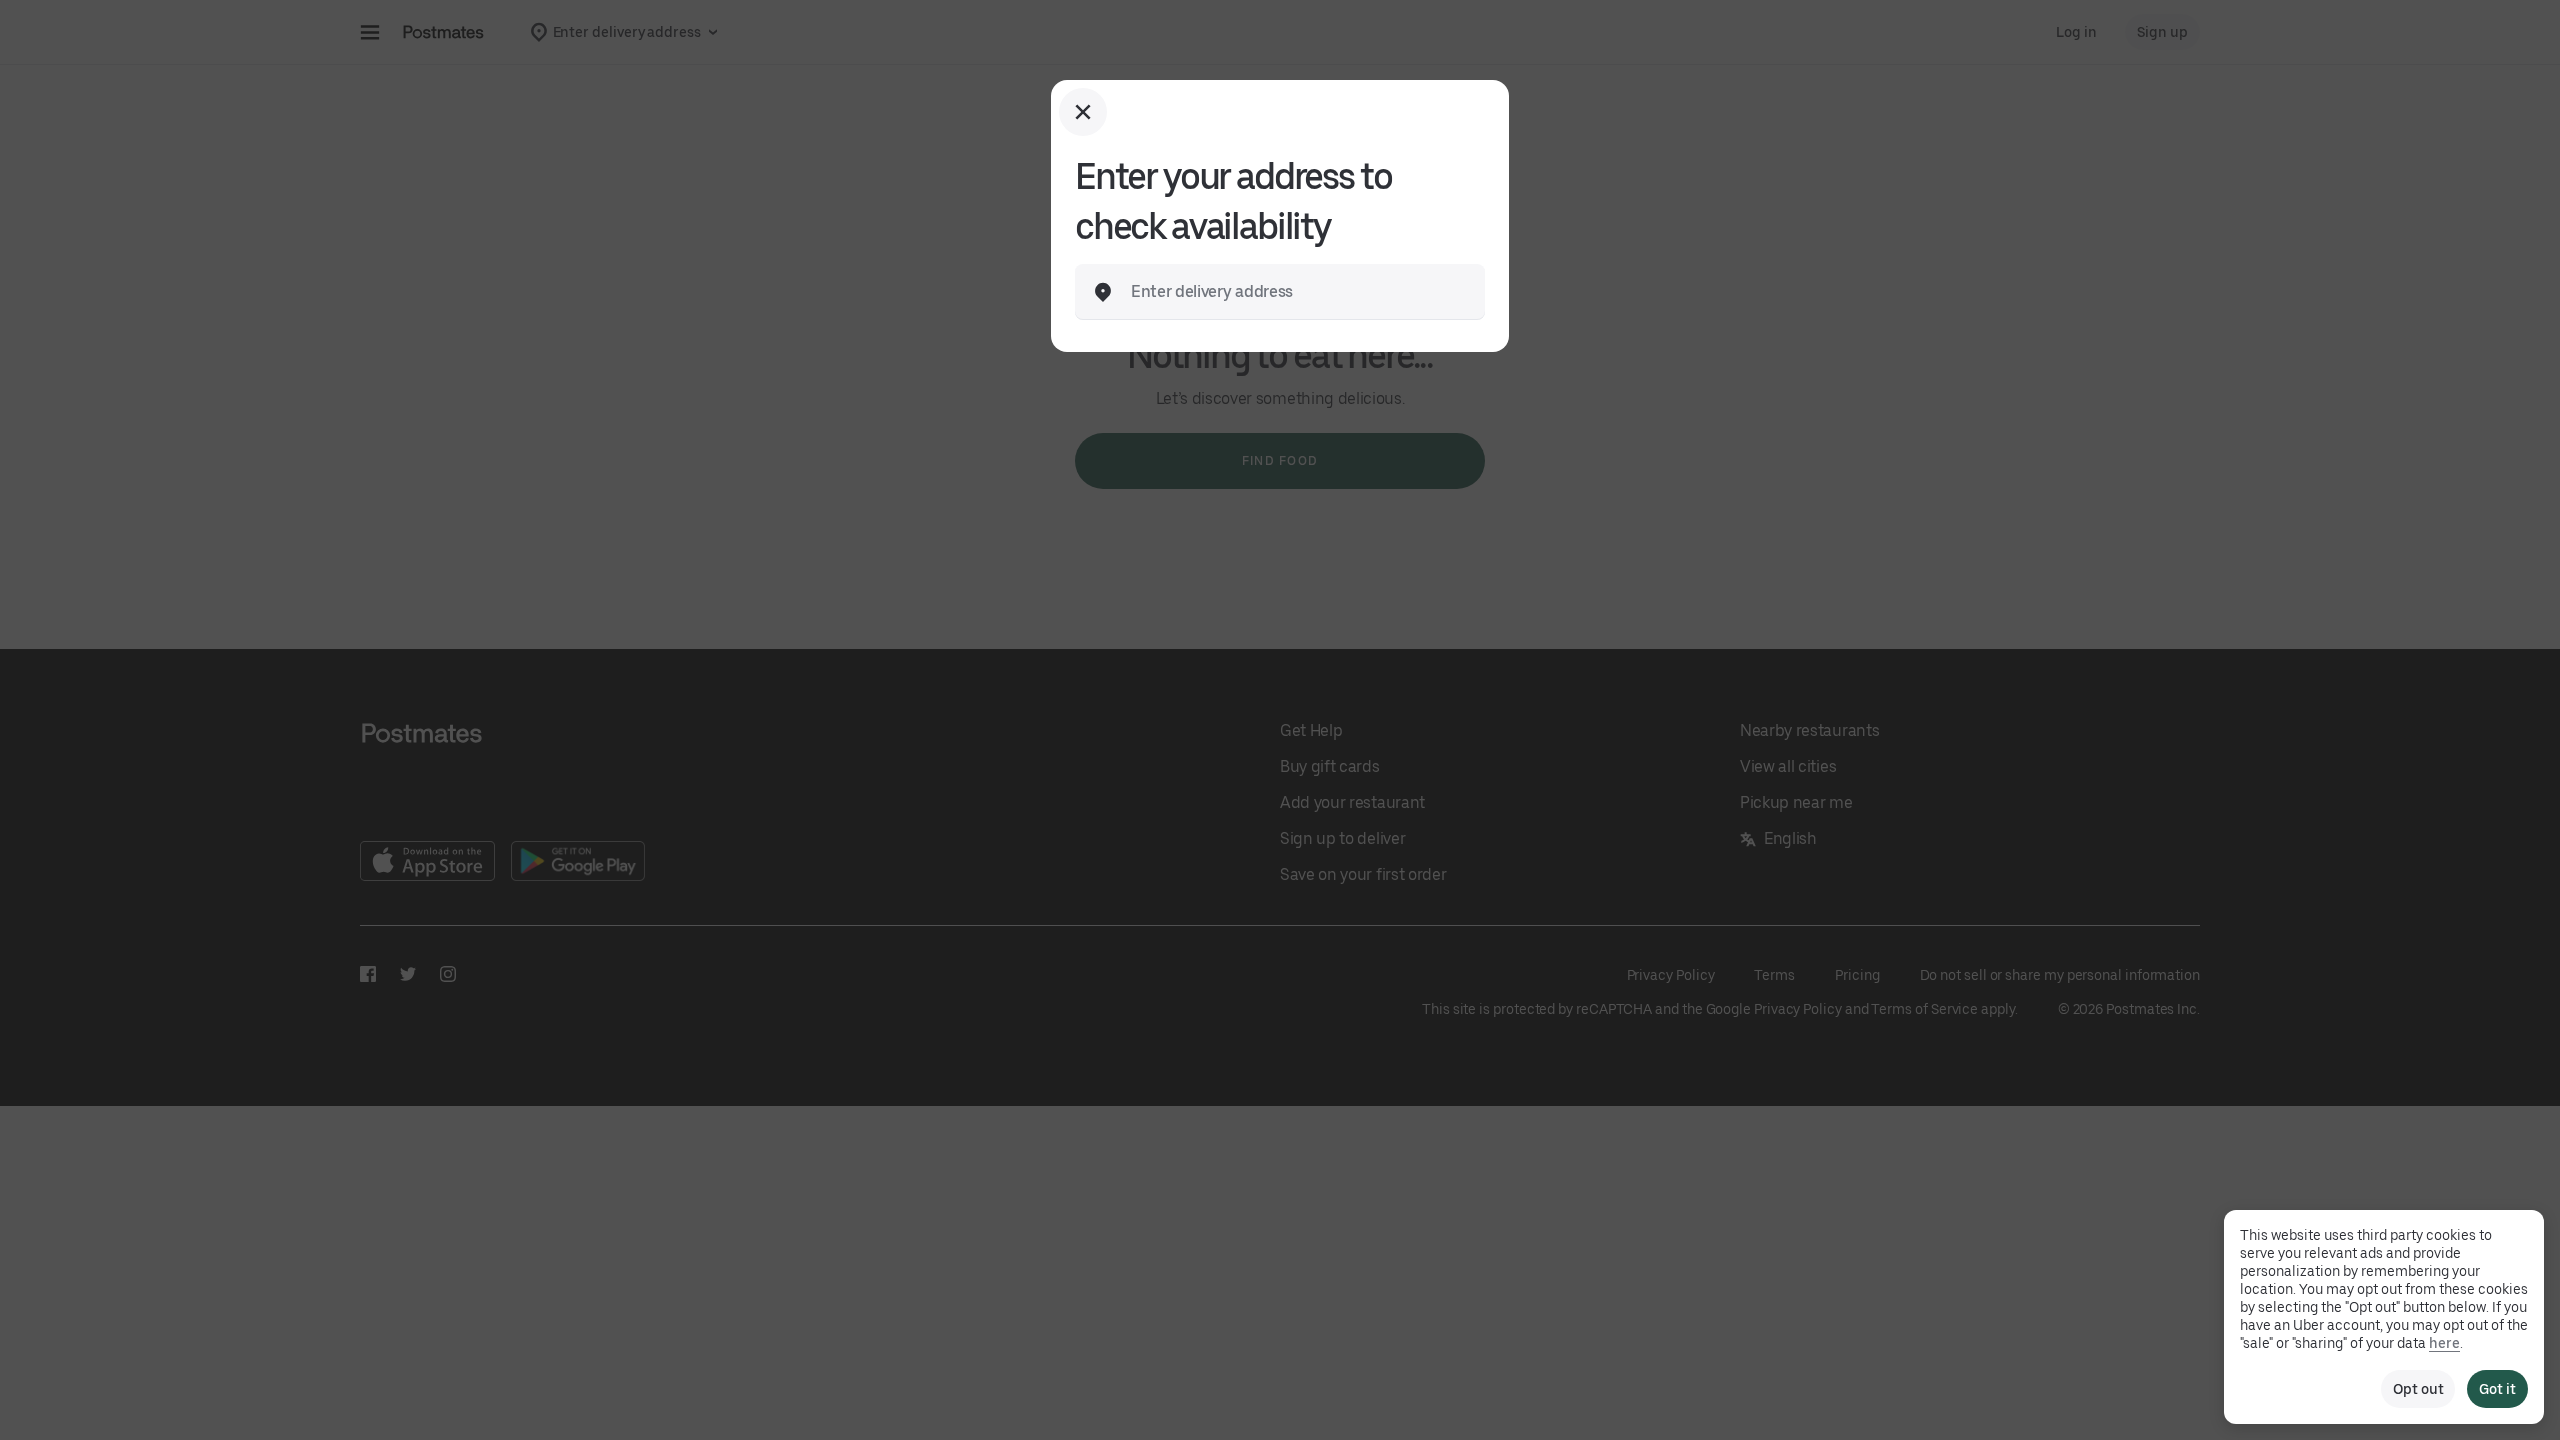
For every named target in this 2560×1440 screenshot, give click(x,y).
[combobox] (1296, 292)
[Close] (1083, 112)
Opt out (2418, 1389)
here (2444, 1343)
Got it (2497, 1389)
